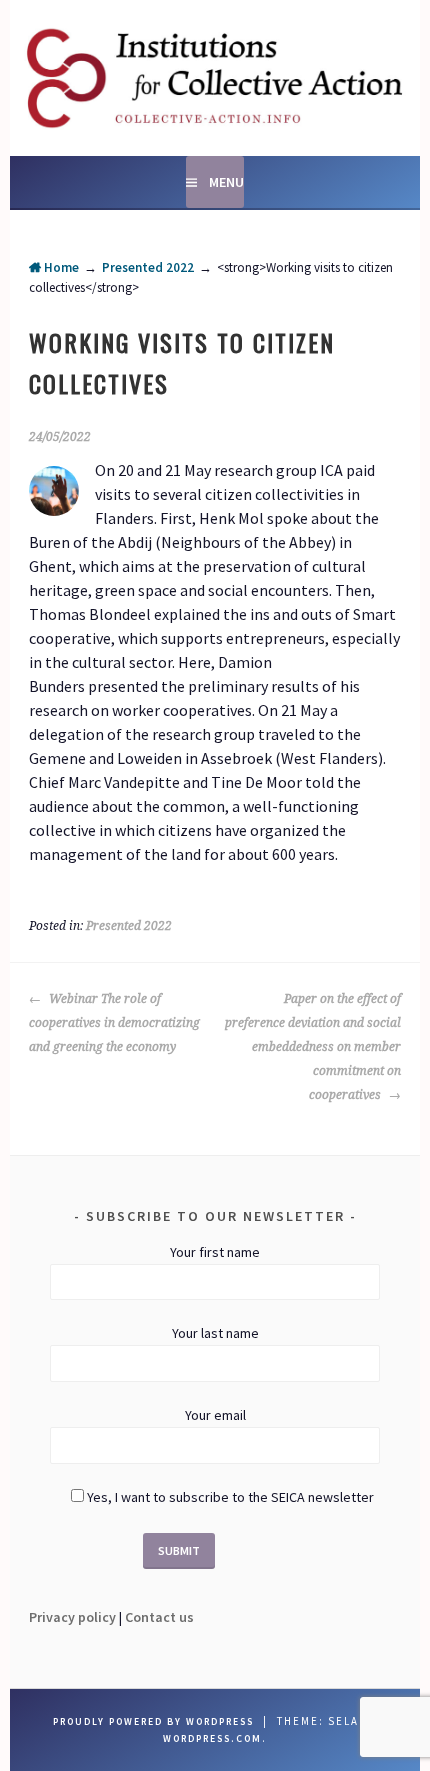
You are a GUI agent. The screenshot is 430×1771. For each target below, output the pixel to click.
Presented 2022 (148, 267)
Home (60, 267)
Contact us (159, 1617)
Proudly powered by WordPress (153, 1721)
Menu (226, 182)
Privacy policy (72, 1617)
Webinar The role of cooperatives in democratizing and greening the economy (114, 1023)
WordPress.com (212, 1738)
